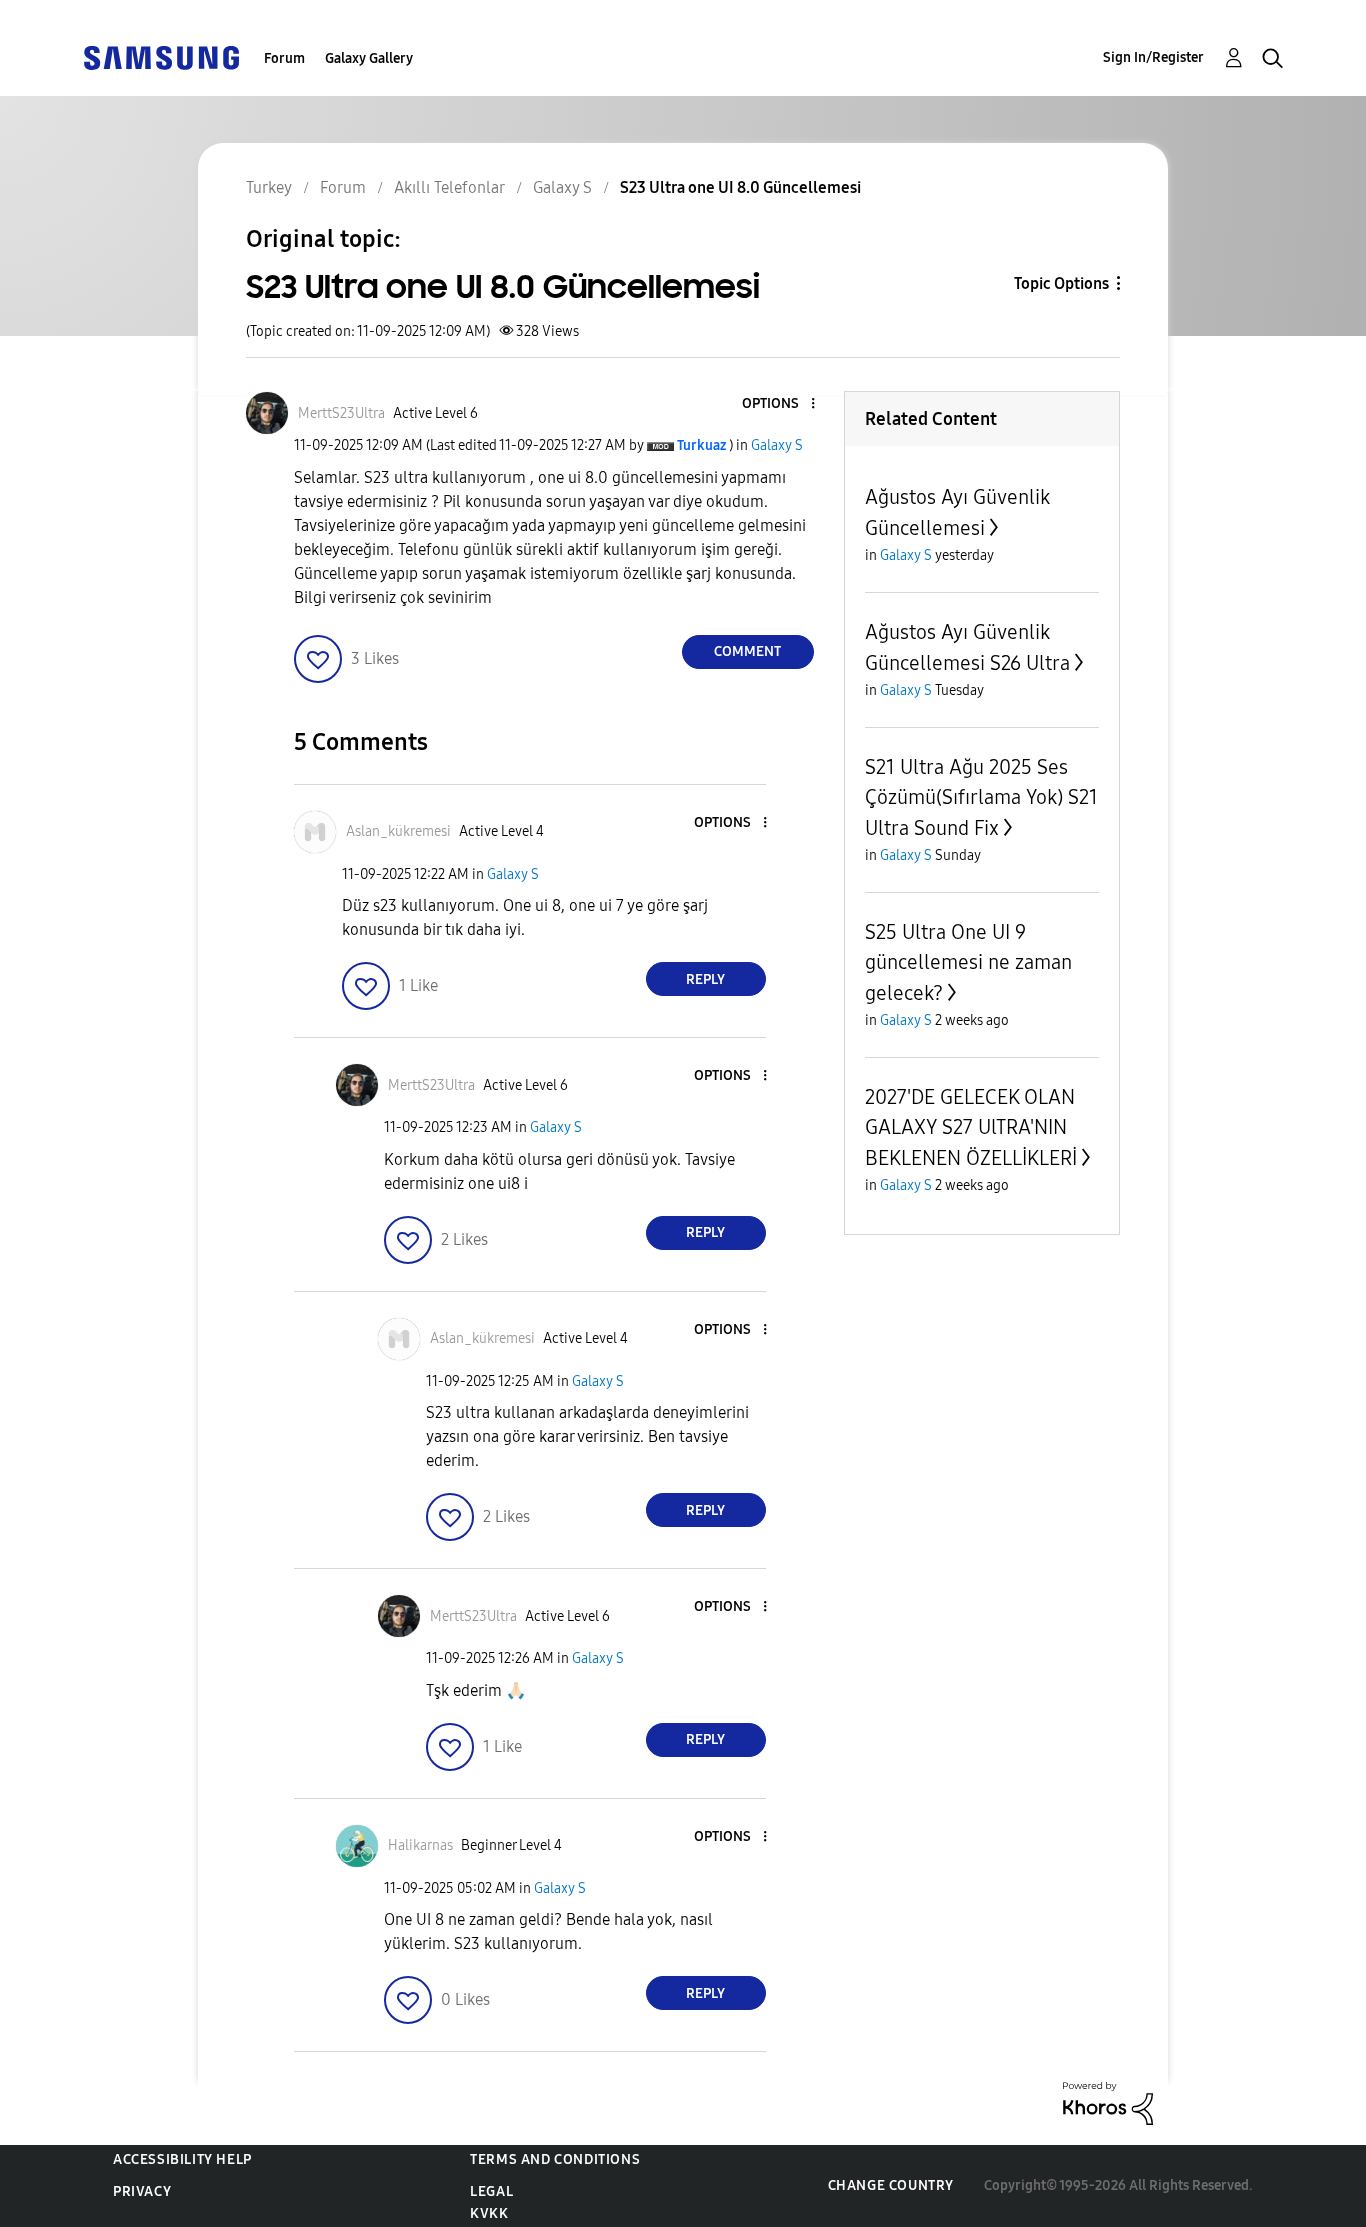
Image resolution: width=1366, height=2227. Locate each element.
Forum (284, 58)
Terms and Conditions (555, 2159)
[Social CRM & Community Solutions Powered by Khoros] (1108, 2102)
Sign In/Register (1153, 57)
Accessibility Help (182, 2159)
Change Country (891, 2185)
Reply (705, 979)
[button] (779, 404)
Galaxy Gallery (369, 58)
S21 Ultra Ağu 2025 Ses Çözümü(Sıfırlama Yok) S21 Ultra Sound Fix (981, 797)
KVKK (489, 2213)
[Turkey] (161, 56)
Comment (747, 651)
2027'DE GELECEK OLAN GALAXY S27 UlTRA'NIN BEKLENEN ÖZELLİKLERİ (971, 1127)
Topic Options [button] (1061, 283)
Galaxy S (777, 445)
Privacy (142, 2191)
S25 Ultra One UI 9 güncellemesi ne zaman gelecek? (968, 962)
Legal (491, 2191)
